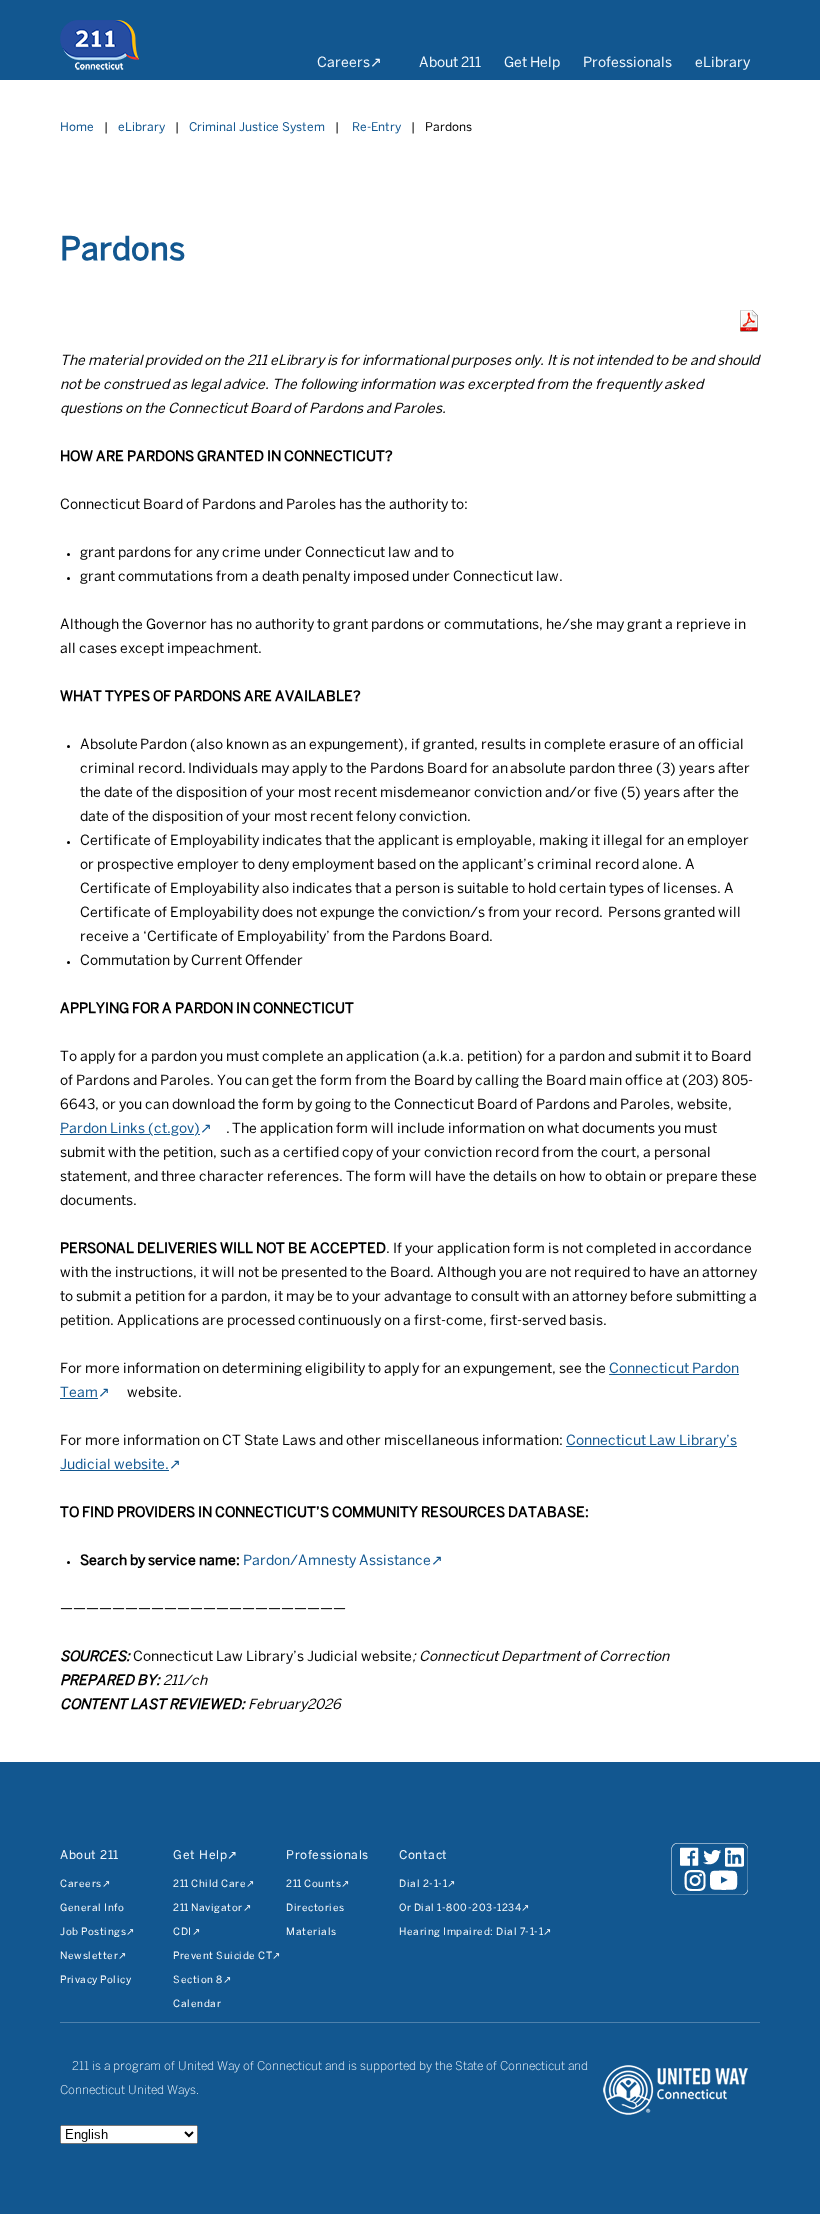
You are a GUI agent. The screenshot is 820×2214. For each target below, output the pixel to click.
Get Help (532, 63)
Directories (315, 1908)
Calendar (197, 2004)
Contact (423, 1855)
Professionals (627, 63)
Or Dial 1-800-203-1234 (460, 1908)
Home (77, 127)
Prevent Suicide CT (222, 1956)
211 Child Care (209, 1884)
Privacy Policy (95, 1980)
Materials (311, 1932)
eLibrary (722, 63)
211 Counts (313, 1884)
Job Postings (93, 1932)
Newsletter (89, 1956)
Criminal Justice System (257, 127)
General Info (92, 1908)
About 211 (450, 63)
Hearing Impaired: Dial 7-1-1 (471, 1932)
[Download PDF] (749, 327)
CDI (182, 1932)
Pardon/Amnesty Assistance (337, 1561)
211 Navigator (208, 1908)
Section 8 (198, 1980)
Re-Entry (376, 127)
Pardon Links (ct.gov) (130, 1129)
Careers (343, 63)
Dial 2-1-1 (423, 1884)
